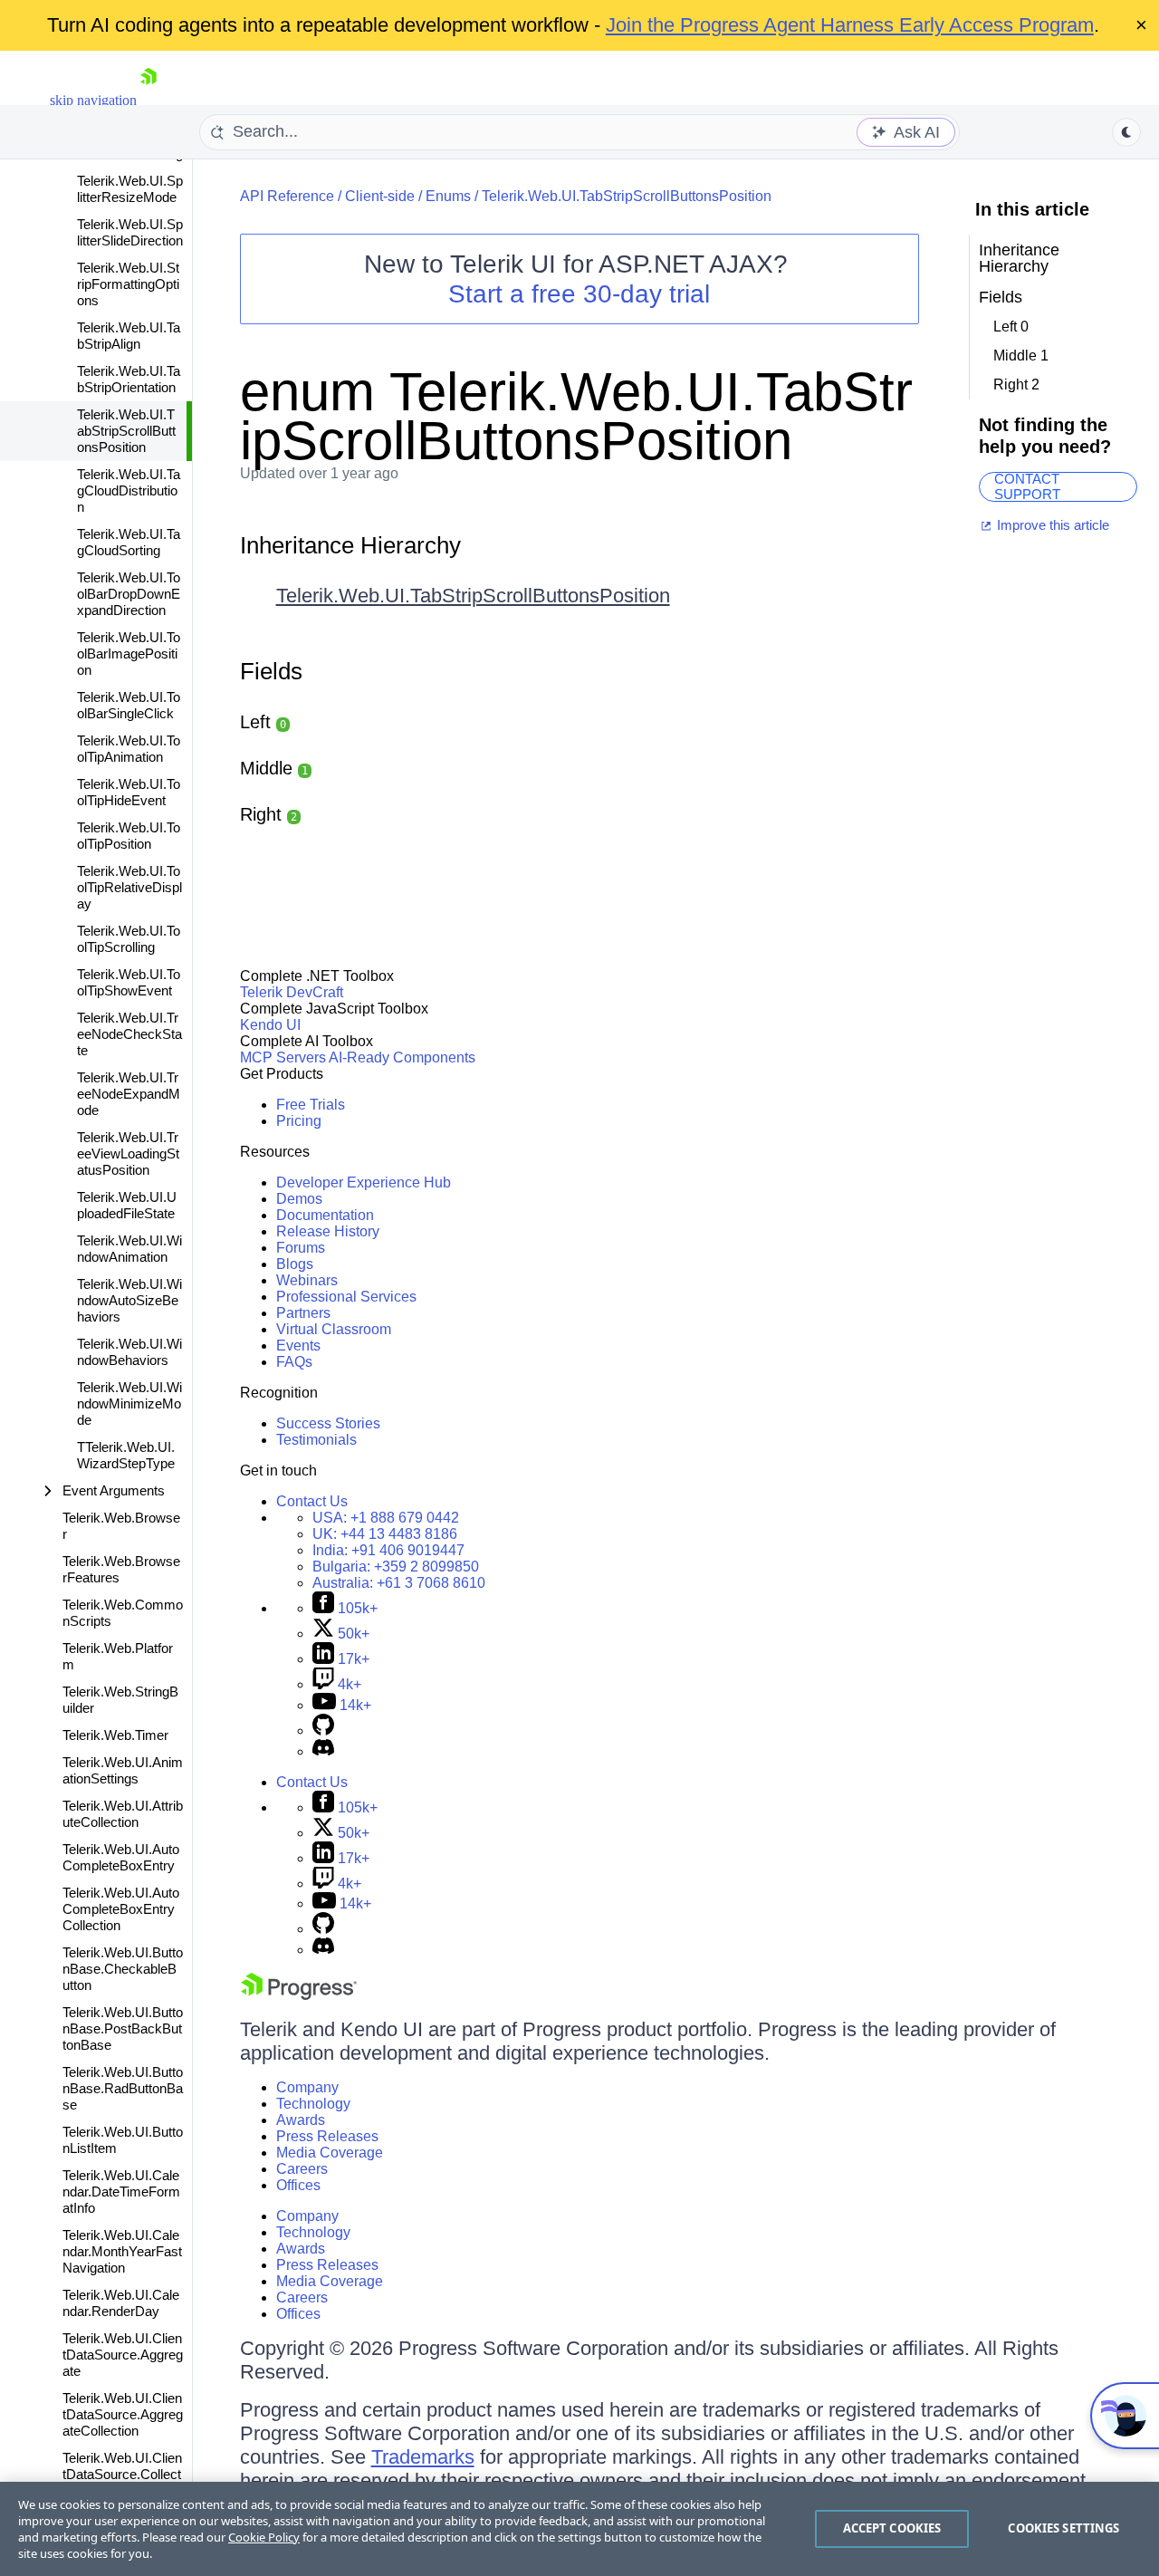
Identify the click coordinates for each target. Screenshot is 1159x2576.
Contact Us (312, 1501)
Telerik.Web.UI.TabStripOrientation (129, 379)
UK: (385, 1534)
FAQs (294, 1362)
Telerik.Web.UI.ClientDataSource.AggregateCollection (123, 2414)
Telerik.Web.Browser (121, 1526)
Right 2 (1016, 384)
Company (307, 2087)
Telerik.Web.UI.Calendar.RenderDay (121, 2303)
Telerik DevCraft (292, 992)
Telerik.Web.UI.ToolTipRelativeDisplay (129, 887)
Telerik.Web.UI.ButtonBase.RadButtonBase (123, 2088)
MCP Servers (283, 1057)
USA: (386, 1518)
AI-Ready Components (402, 1057)
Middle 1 (1021, 356)
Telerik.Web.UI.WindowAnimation (129, 1249)
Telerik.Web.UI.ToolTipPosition (129, 836)
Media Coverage (330, 2153)
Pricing (299, 1121)
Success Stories (328, 1423)
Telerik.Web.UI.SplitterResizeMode (130, 189)
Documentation (325, 1215)
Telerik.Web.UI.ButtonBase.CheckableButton (123, 1969)
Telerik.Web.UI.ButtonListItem (123, 2140)
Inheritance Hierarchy (350, 545)
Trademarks (423, 2457)
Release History (328, 1231)
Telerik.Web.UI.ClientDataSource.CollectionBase (122, 2474)
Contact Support (1027, 487)
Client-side (380, 196)
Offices (298, 2185)
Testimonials (316, 1440)
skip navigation (93, 100)
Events (298, 1346)
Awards (301, 2120)
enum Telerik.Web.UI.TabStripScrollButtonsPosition (576, 416)
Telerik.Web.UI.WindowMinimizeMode (129, 1403)
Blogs (295, 1264)
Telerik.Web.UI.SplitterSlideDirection (130, 232)
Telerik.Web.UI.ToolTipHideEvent (129, 792)
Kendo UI (270, 1025)
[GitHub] (323, 1730)
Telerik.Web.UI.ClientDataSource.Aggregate (123, 2355)
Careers (302, 2169)
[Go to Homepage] (148, 100)
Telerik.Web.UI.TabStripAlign (129, 336)
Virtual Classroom (334, 1329)
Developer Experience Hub (364, 1182)
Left (263, 722)
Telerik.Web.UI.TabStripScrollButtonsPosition (126, 431)
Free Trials (311, 1105)
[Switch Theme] (1126, 132)
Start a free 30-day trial (579, 294)
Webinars (307, 1280)
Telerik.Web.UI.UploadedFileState (127, 1205)
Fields (271, 671)
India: (388, 1550)
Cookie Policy (264, 2537)
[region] (579, 2529)
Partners (303, 1313)
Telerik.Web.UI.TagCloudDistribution (129, 490)
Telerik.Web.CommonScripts (123, 1613)
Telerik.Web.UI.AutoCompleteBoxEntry (121, 1857)
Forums (301, 1248)
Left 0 (1011, 327)
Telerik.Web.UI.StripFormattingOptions (128, 284)
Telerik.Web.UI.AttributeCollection (123, 1814)
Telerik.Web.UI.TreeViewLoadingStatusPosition (128, 1153)
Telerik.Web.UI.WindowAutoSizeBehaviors (129, 1300)
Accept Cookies (892, 2528)
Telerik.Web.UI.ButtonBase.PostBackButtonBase (123, 2028)
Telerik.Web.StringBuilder (120, 1700)
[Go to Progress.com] (299, 1995)
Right (268, 814)
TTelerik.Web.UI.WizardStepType (126, 1455)
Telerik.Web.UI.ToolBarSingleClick (129, 705)
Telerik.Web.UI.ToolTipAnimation (129, 749)
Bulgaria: (396, 1567)
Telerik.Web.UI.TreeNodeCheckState (129, 1034)
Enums (448, 196)
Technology (313, 2104)
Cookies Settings (1063, 2528)
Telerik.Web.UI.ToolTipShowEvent (129, 982)
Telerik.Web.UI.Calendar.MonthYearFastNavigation (122, 2251)
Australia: (399, 1583)
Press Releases (327, 2136)
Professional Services (346, 1297)
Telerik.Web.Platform (118, 1656)
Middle (274, 768)
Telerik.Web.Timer (115, 1735)
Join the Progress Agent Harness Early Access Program (850, 25)
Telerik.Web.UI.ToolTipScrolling (129, 939)
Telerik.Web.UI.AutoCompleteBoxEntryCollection (121, 1909)
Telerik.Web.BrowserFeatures (121, 1569)
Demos (299, 1199)
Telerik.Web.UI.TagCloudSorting (129, 542)
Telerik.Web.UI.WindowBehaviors (129, 1352)
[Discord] (323, 1751)
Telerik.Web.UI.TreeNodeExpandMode (129, 1094)
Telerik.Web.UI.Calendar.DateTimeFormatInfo (121, 2192)
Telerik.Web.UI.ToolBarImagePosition (129, 654)
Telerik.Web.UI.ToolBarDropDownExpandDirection (129, 594)
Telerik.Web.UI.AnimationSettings (123, 1770)
